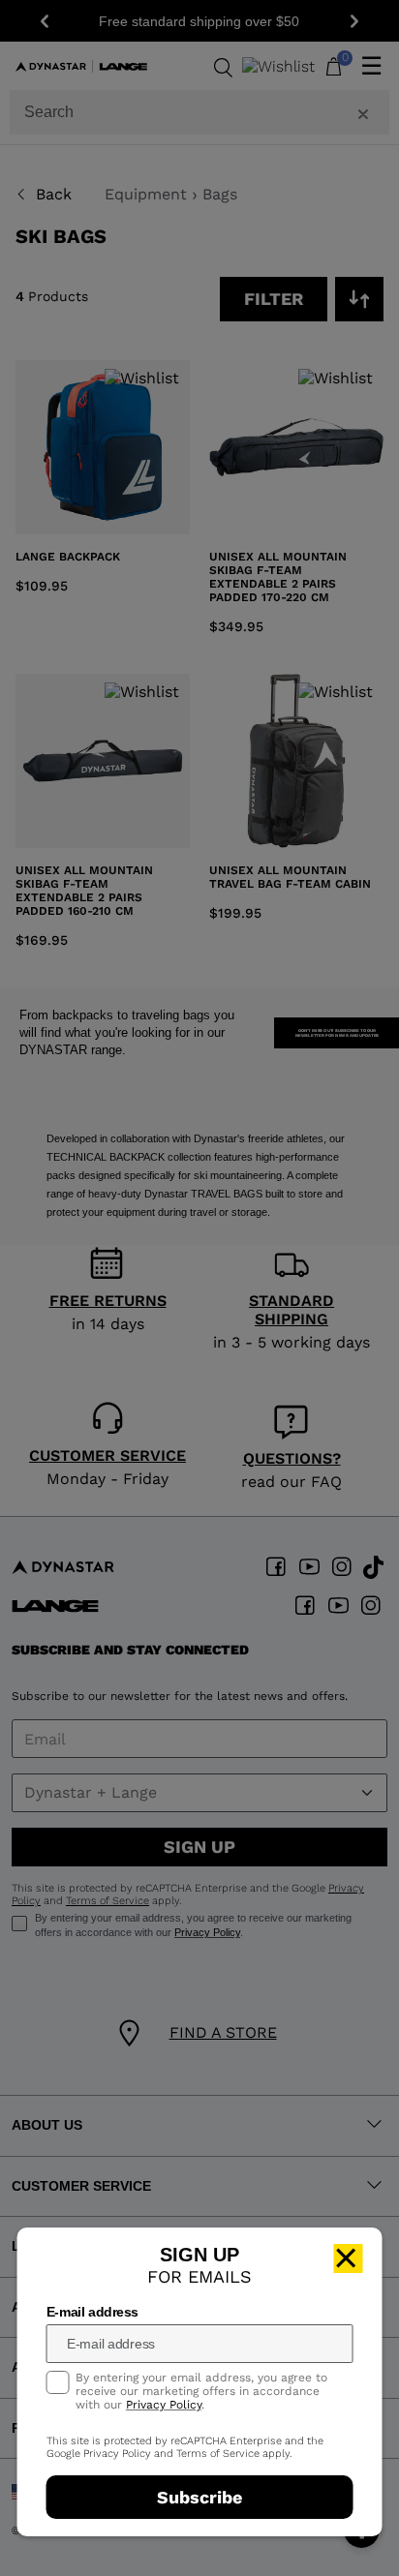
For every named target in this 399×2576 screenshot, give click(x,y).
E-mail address (92, 2312)
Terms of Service (218, 2454)
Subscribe (199, 2497)
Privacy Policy (164, 2405)
